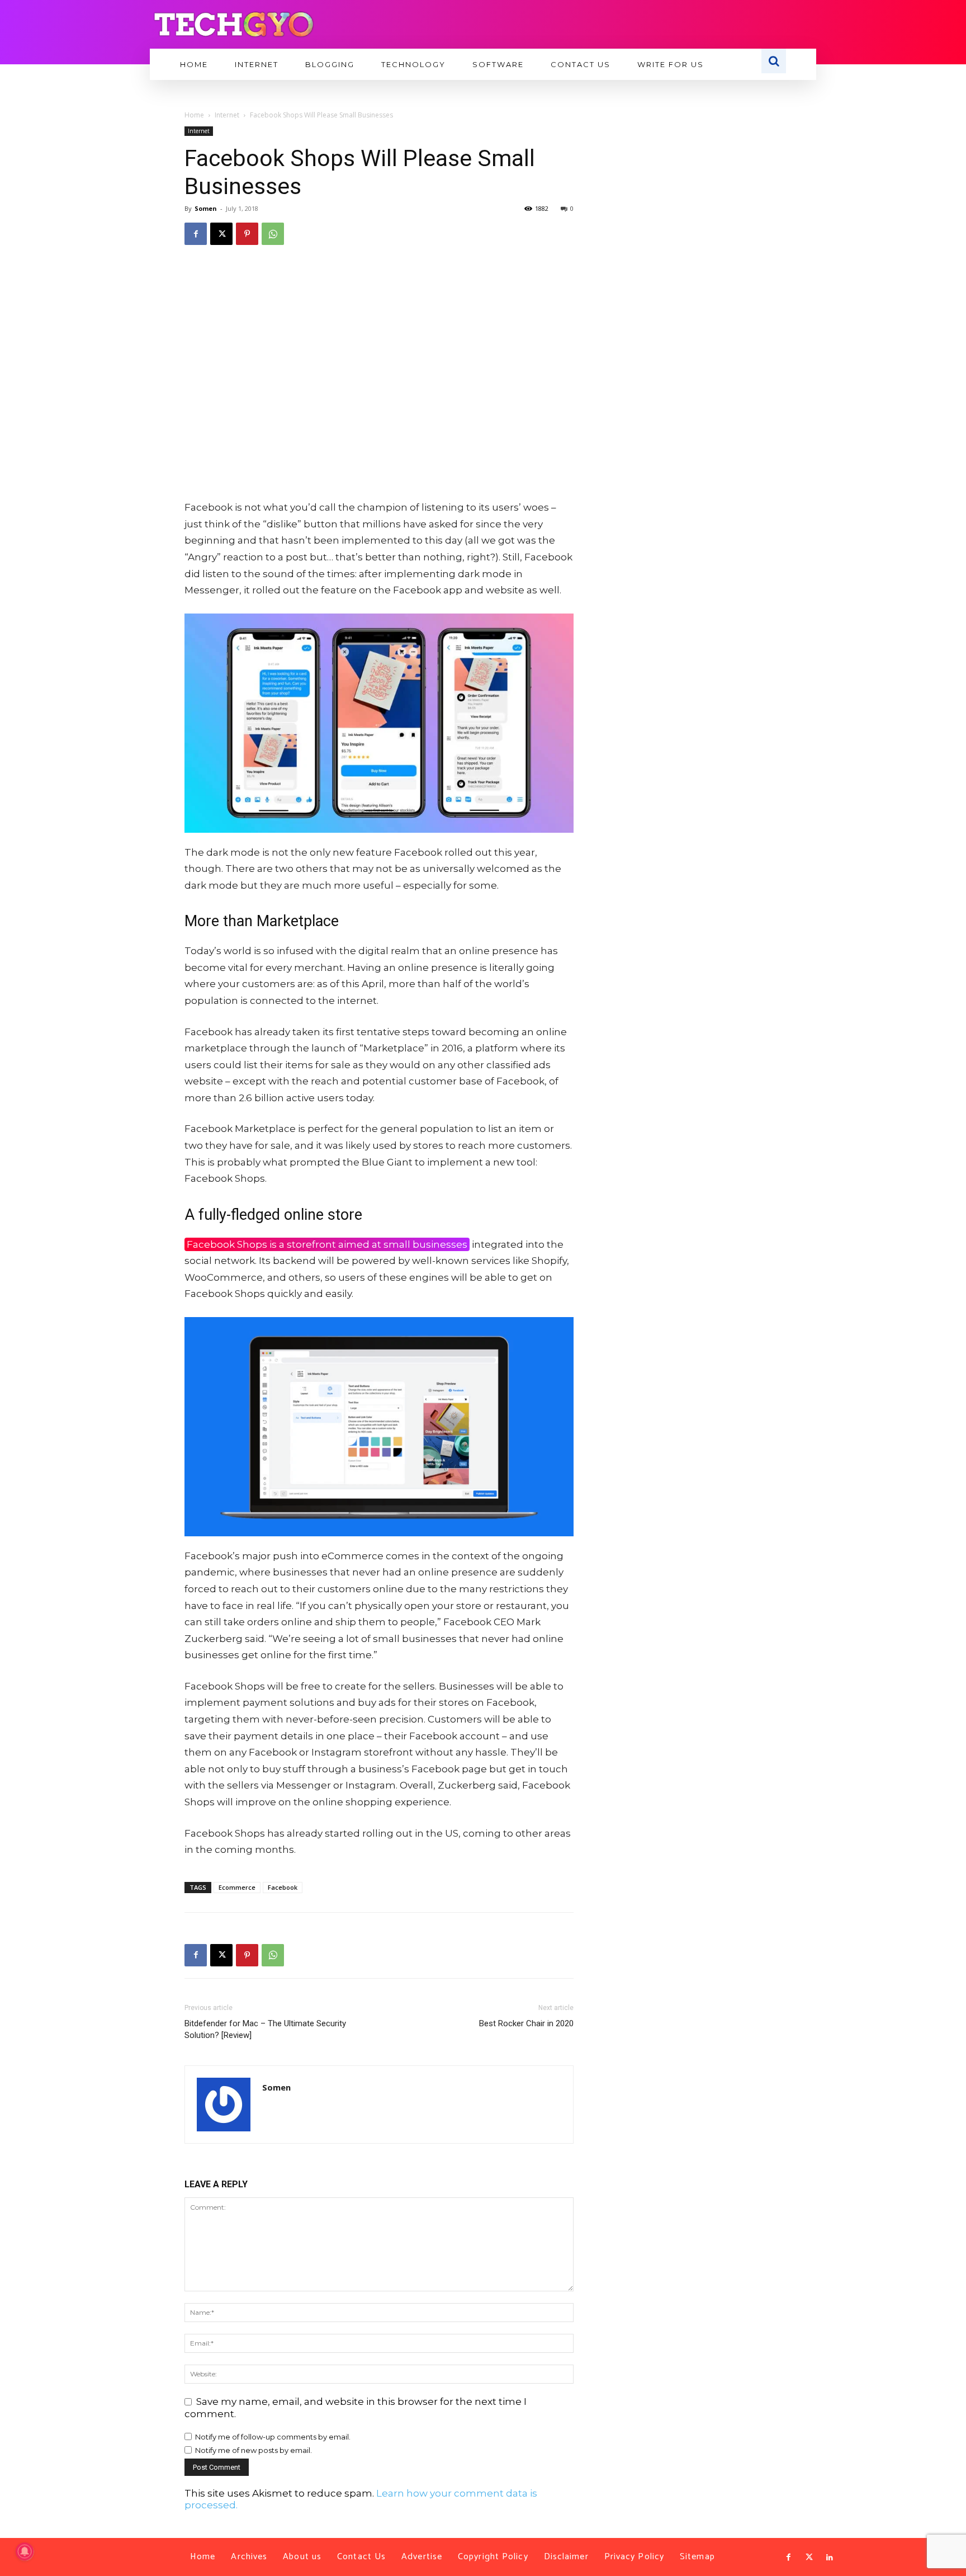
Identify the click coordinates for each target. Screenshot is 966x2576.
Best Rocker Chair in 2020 (526, 2023)
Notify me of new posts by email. (254, 2450)
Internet (227, 115)
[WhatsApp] (273, 234)
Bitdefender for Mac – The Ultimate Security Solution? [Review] (265, 2029)
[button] (774, 61)
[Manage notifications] (25, 2551)
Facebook (283, 1887)
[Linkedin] (830, 2558)
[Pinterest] (247, 234)
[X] (221, 234)
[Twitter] (809, 2558)
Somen (206, 208)
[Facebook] (196, 234)
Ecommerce (237, 1887)
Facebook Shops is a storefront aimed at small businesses (327, 1244)
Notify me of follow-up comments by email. (273, 2437)
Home (194, 115)
